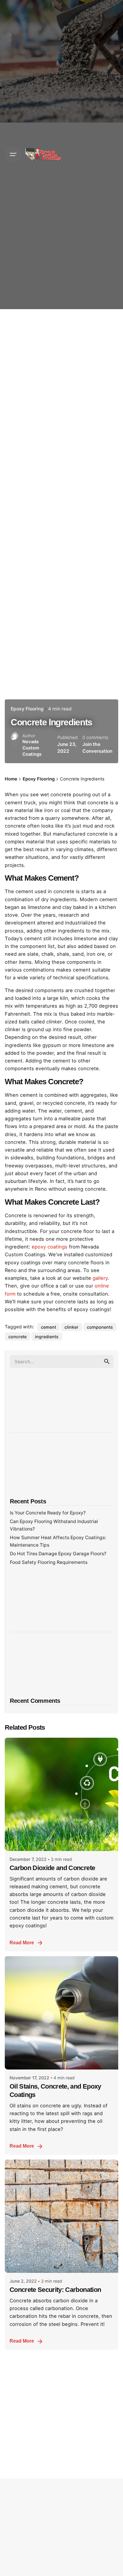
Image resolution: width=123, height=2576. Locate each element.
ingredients (47, 1337)
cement (49, 1327)
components (100, 1327)
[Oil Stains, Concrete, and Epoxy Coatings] (61, 2013)
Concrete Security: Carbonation (55, 2290)
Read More (22, 1943)
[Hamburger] (13, 154)
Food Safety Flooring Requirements (49, 1562)
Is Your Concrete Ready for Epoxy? (48, 1513)
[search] (107, 1361)
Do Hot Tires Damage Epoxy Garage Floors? (58, 1554)
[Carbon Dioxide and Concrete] (61, 1794)
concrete (17, 1337)
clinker (72, 1327)
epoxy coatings (50, 1247)
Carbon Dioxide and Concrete (52, 1868)
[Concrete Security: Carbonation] (61, 2216)
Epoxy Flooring (27, 709)
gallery (100, 1278)
